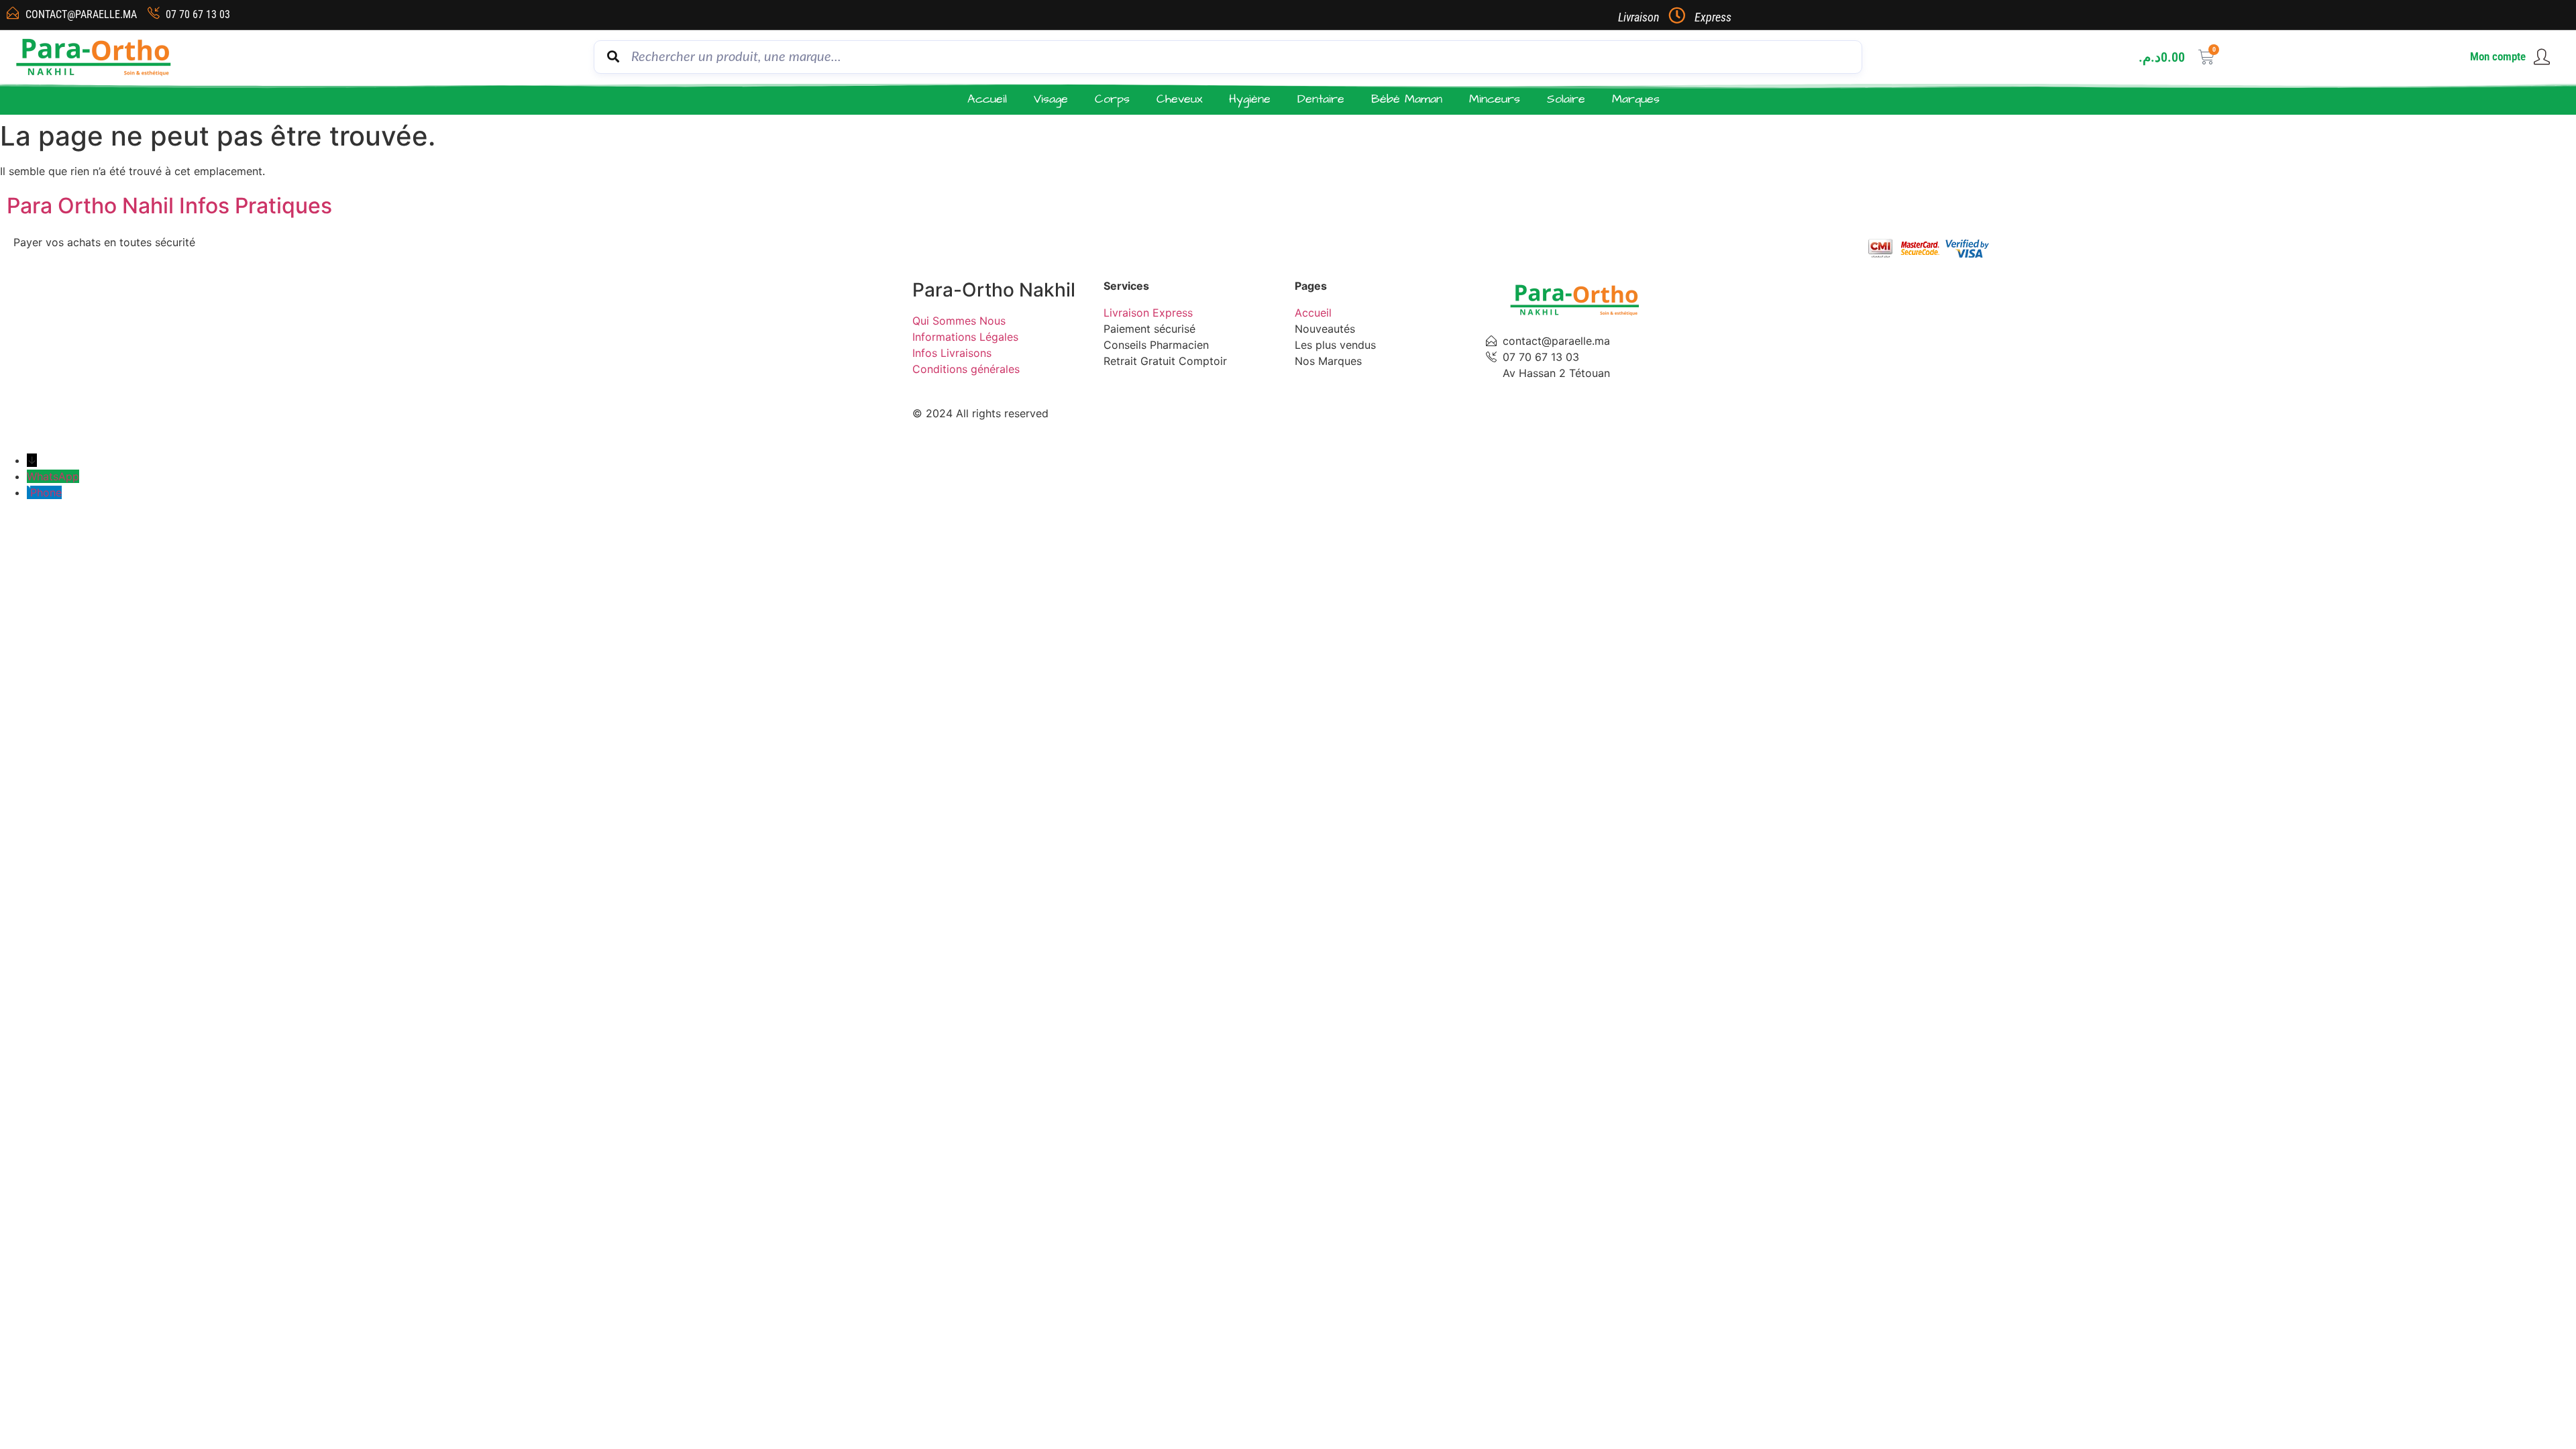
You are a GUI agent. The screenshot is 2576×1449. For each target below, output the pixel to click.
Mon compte (2498, 56)
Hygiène (1250, 99)
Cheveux (1179, 99)
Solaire (1566, 99)
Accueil (987, 99)
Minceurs (1495, 99)
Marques (1636, 99)
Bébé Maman (1407, 99)
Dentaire (1321, 99)
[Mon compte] (2542, 57)
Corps (1112, 99)
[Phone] (29, 492)
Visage (1051, 99)
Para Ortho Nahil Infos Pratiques (169, 206)
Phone (46, 492)
